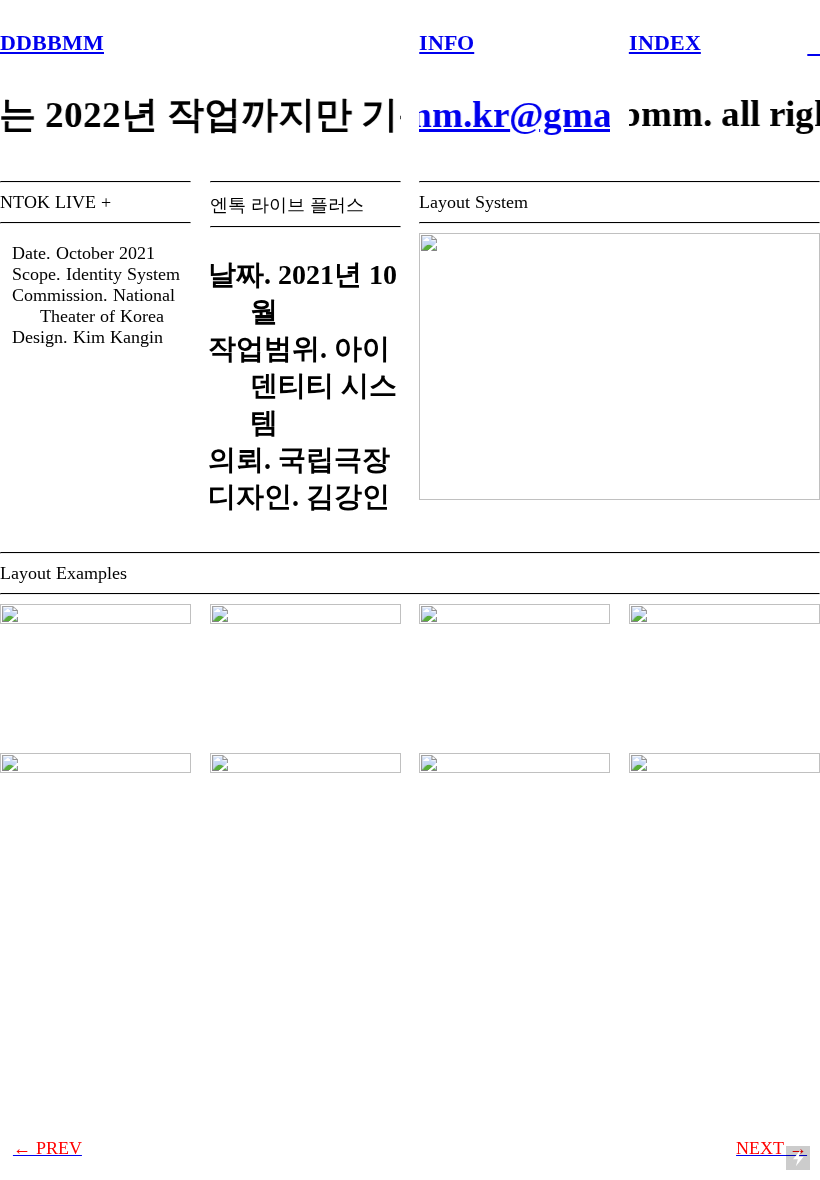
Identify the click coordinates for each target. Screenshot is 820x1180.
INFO (446, 43)
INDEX (665, 43)
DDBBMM (52, 43)
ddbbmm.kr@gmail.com (508, 114)
